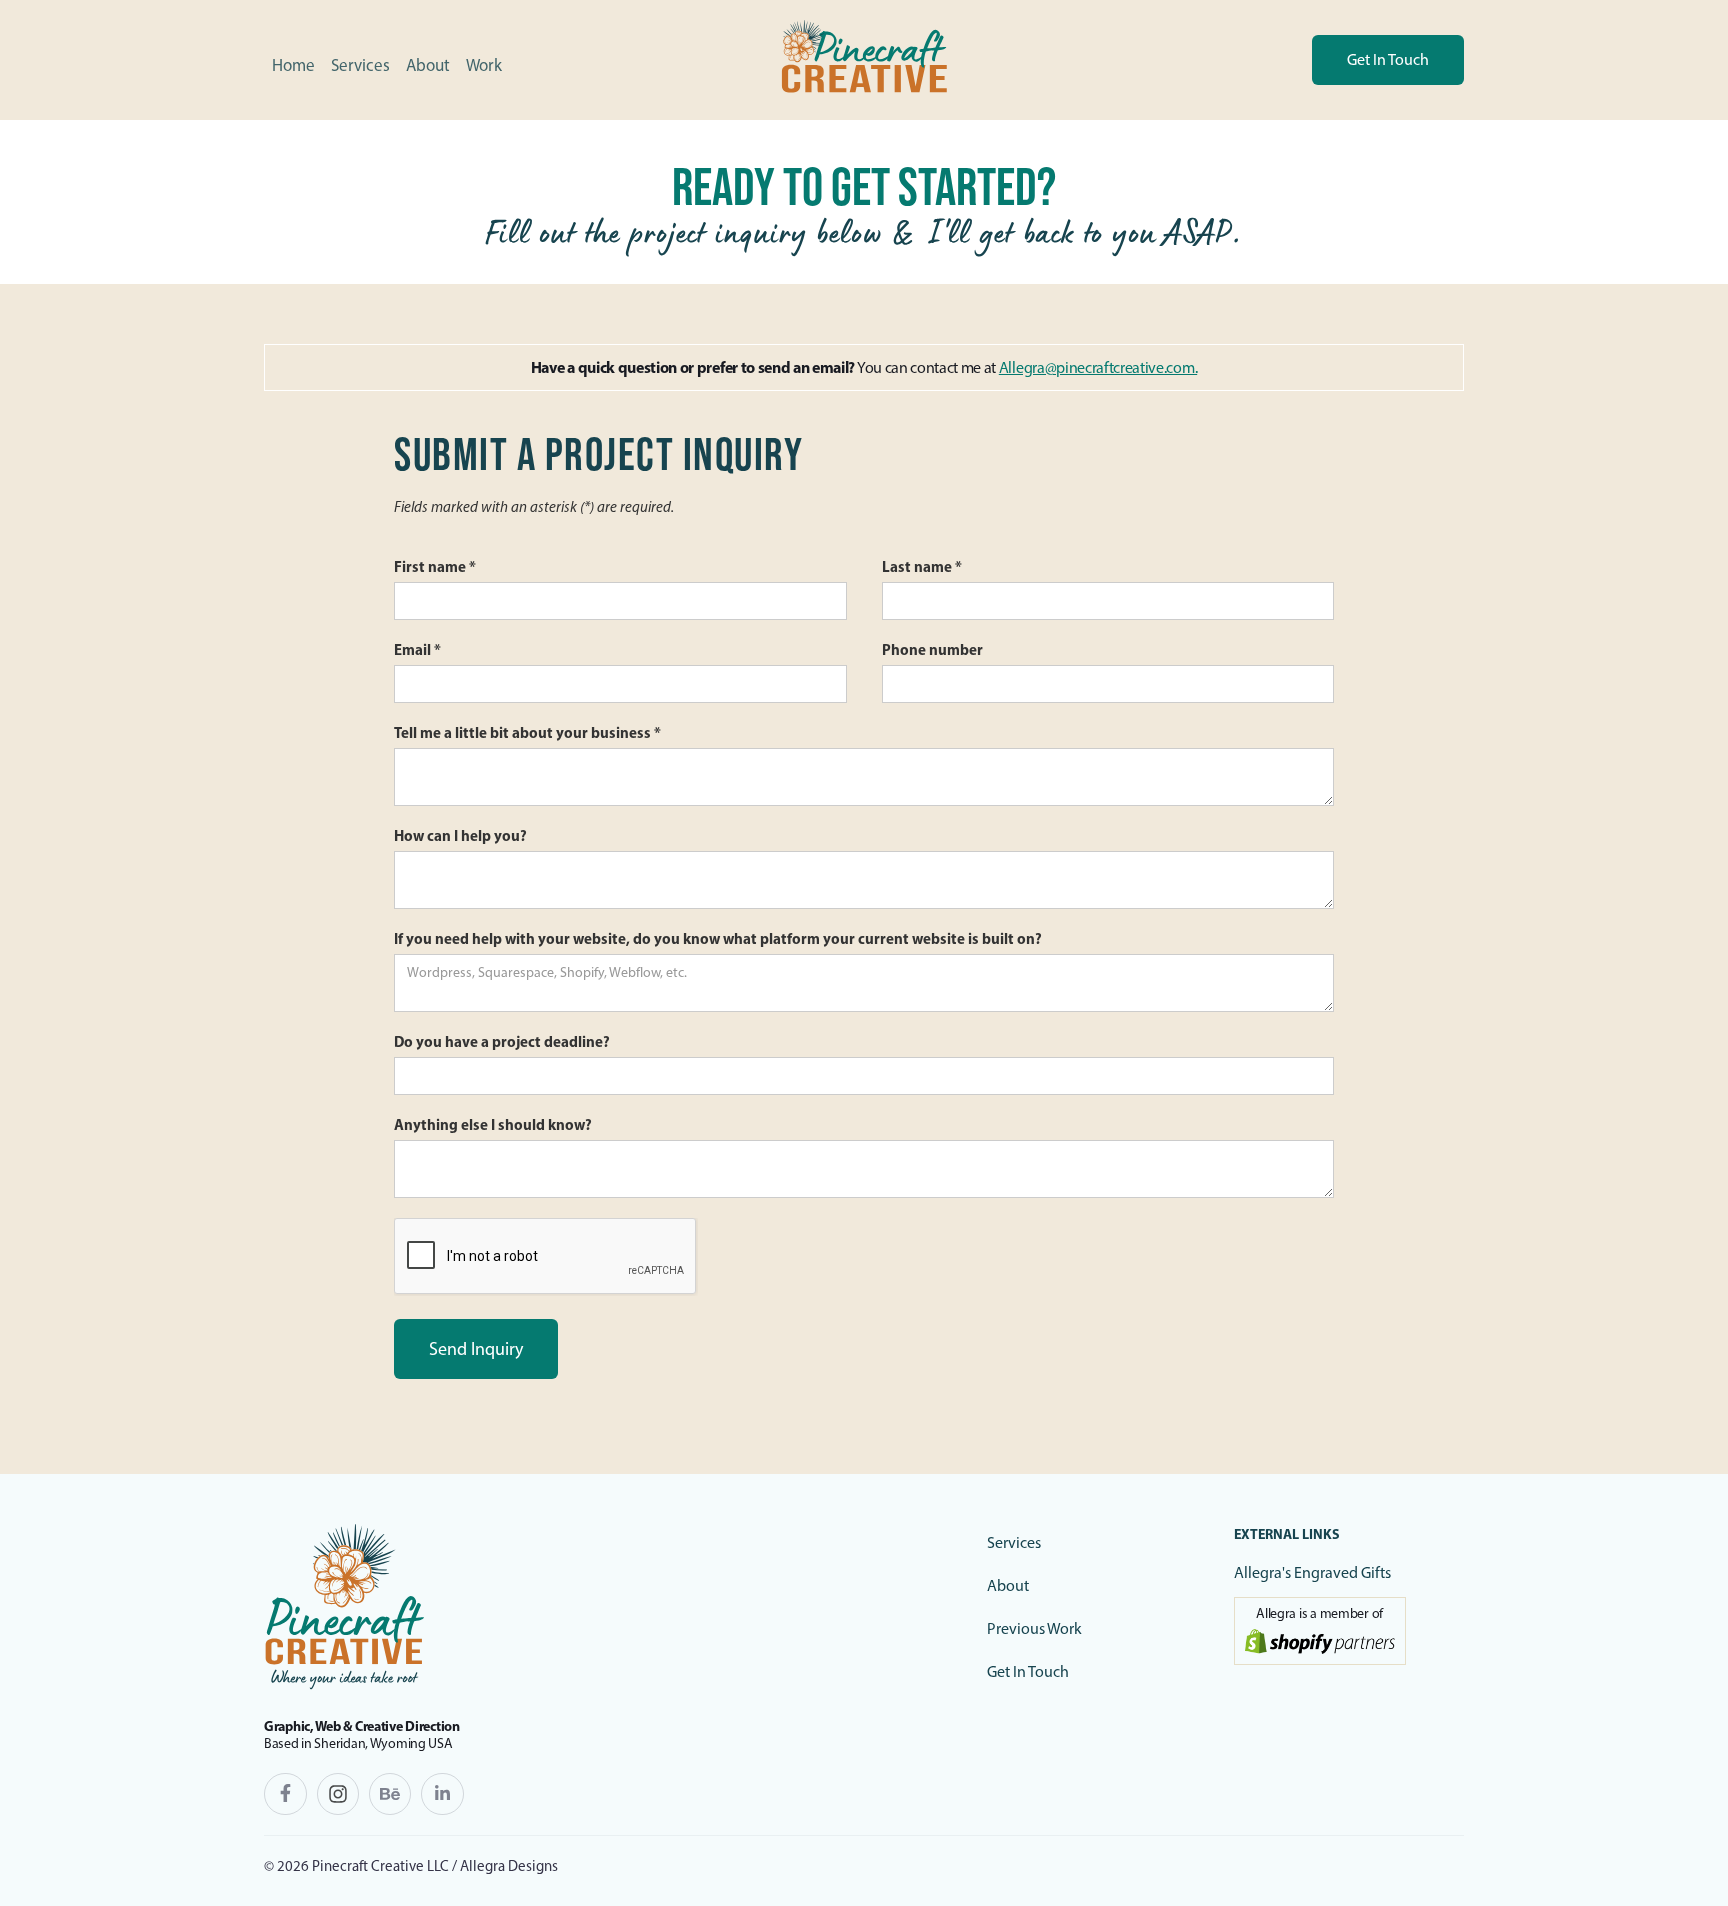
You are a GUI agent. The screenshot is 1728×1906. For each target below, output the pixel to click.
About (428, 65)
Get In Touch (1028, 1671)
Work (484, 65)
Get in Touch (1388, 59)
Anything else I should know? (493, 1124)
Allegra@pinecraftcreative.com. (1098, 367)
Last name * (922, 566)
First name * (435, 566)
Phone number (932, 649)
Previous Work (1034, 1628)
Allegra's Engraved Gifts (1312, 1572)
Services (360, 65)
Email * (417, 649)
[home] (864, 60)
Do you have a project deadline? (502, 1041)
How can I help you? (460, 835)
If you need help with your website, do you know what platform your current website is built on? (718, 938)
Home (293, 65)
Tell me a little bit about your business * (527, 732)
